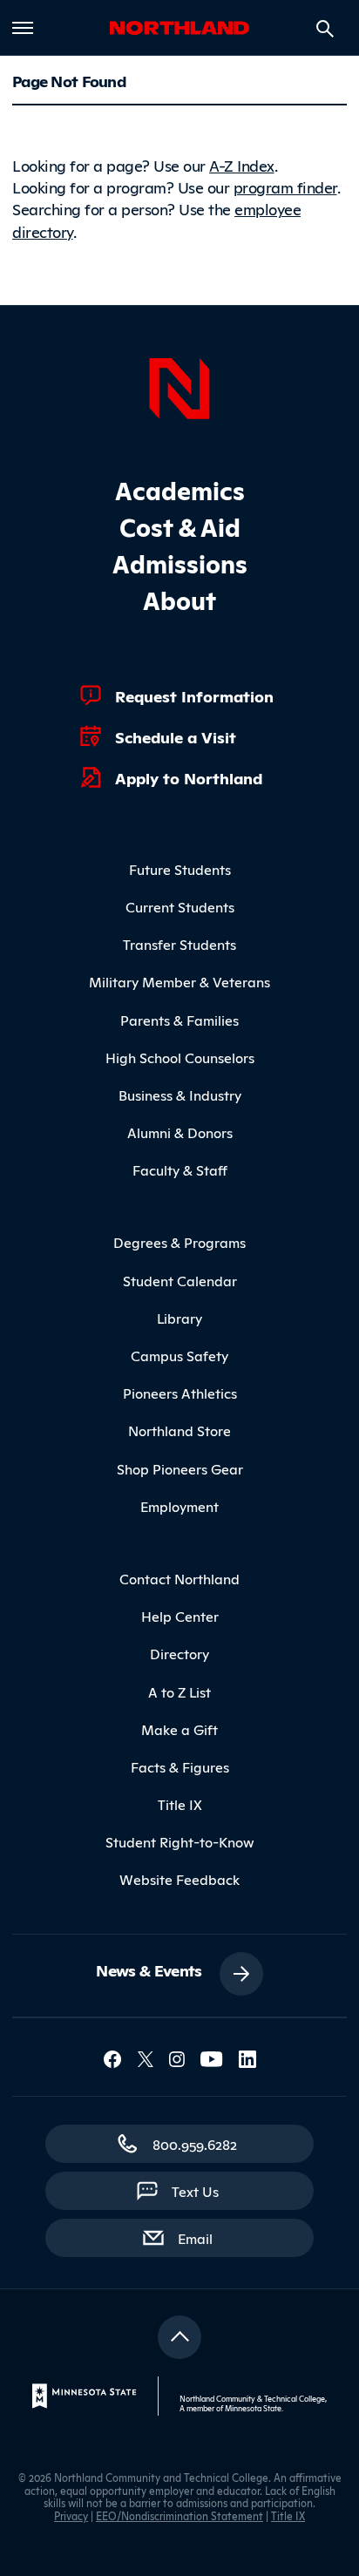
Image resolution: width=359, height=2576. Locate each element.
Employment (179, 1506)
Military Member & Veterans (179, 981)
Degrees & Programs (179, 1242)
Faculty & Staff (180, 1169)
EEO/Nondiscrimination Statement (179, 2515)
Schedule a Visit (176, 736)
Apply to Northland (189, 777)
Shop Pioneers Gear (180, 1468)
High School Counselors (180, 1057)
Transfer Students (179, 944)
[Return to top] (179, 2337)
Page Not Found (69, 80)
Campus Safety (179, 1355)
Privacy (71, 2515)
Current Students (180, 906)
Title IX (180, 1804)
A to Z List (179, 1691)
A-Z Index (242, 165)
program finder (285, 186)
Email (204, 2237)
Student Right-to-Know (180, 1841)
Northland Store (179, 1430)
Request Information (194, 695)
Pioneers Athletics (180, 1393)
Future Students (180, 869)
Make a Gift (179, 1729)
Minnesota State (253, 2408)
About (179, 599)
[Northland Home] (179, 386)
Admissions (180, 563)
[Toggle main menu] (23, 28)
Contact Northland (179, 1578)
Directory (179, 1653)
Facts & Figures (180, 1766)
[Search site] (325, 29)
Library (179, 1318)
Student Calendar (180, 1280)
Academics (180, 489)
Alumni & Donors (180, 1132)
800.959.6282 (195, 2144)
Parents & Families (179, 1020)
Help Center (180, 1616)
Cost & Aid (180, 526)
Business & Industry (180, 1095)
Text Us (195, 2191)
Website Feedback (179, 1879)
